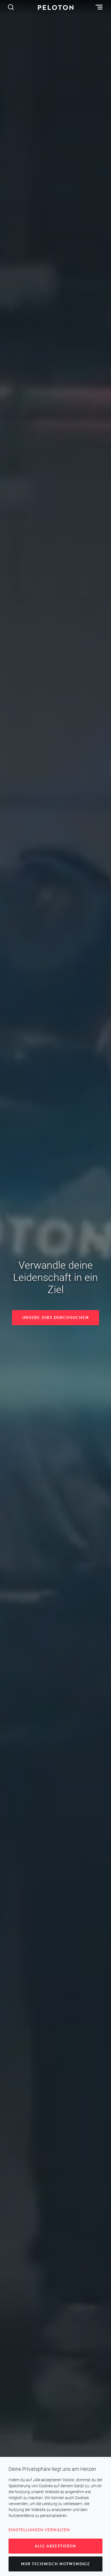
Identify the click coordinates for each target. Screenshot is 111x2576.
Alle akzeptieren (55, 2546)
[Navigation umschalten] (100, 7)
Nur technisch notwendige (56, 2564)
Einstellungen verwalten (39, 2530)
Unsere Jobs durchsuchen (55, 1318)
